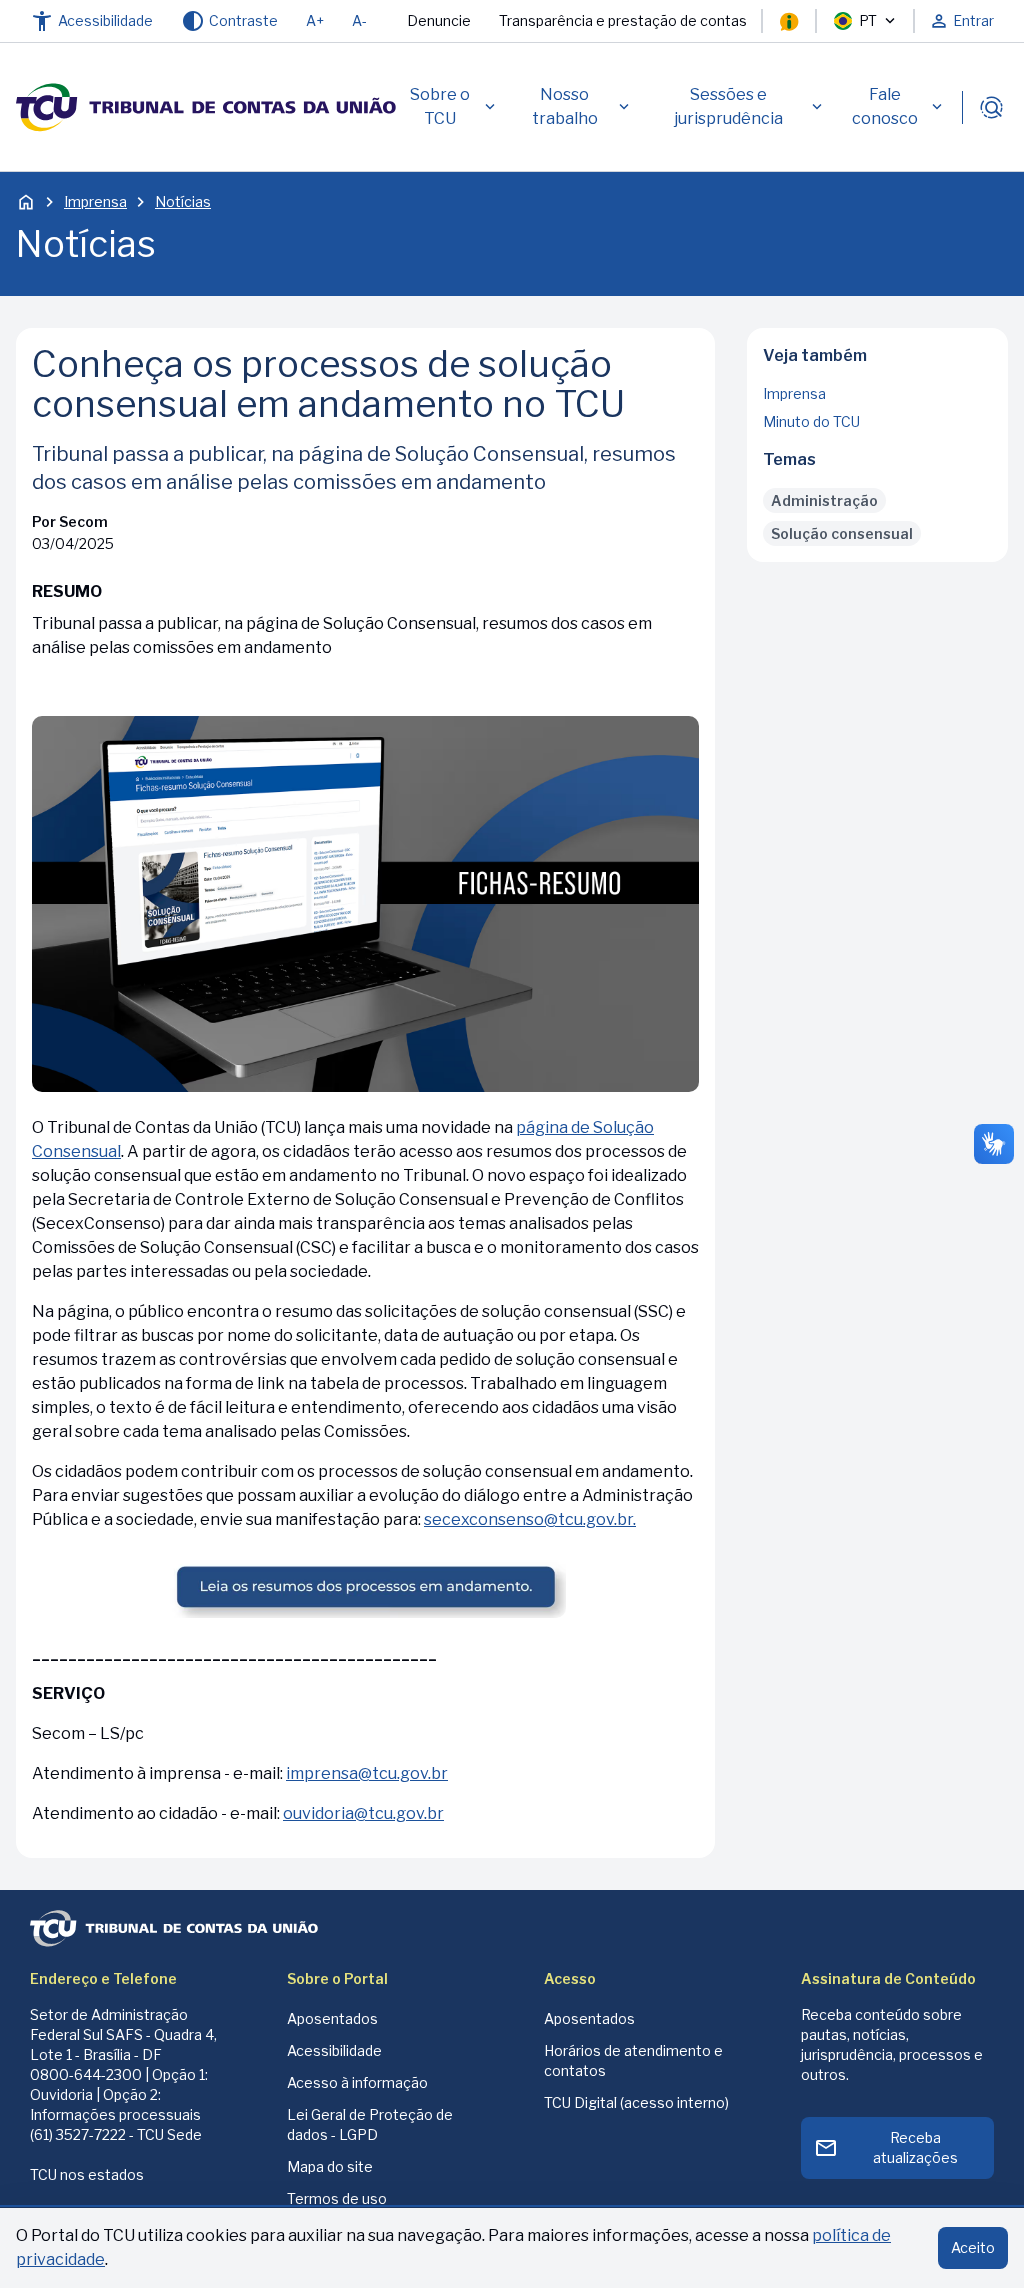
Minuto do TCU (811, 421)
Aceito (973, 2247)
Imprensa (95, 201)
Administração (824, 500)
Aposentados (332, 2018)
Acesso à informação (357, 2082)
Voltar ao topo (877, 555)
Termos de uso (337, 2198)
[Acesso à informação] (789, 21)
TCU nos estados (87, 2174)
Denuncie (439, 20)
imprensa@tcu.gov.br (367, 1773)
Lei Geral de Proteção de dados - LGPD (370, 2124)
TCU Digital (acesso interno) (636, 2102)
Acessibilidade (334, 2050)
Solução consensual (842, 533)
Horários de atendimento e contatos (633, 2060)
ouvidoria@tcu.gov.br (363, 1813)
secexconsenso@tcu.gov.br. (530, 1519)
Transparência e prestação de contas (623, 20)
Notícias (183, 201)
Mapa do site (330, 2166)
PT (868, 20)
